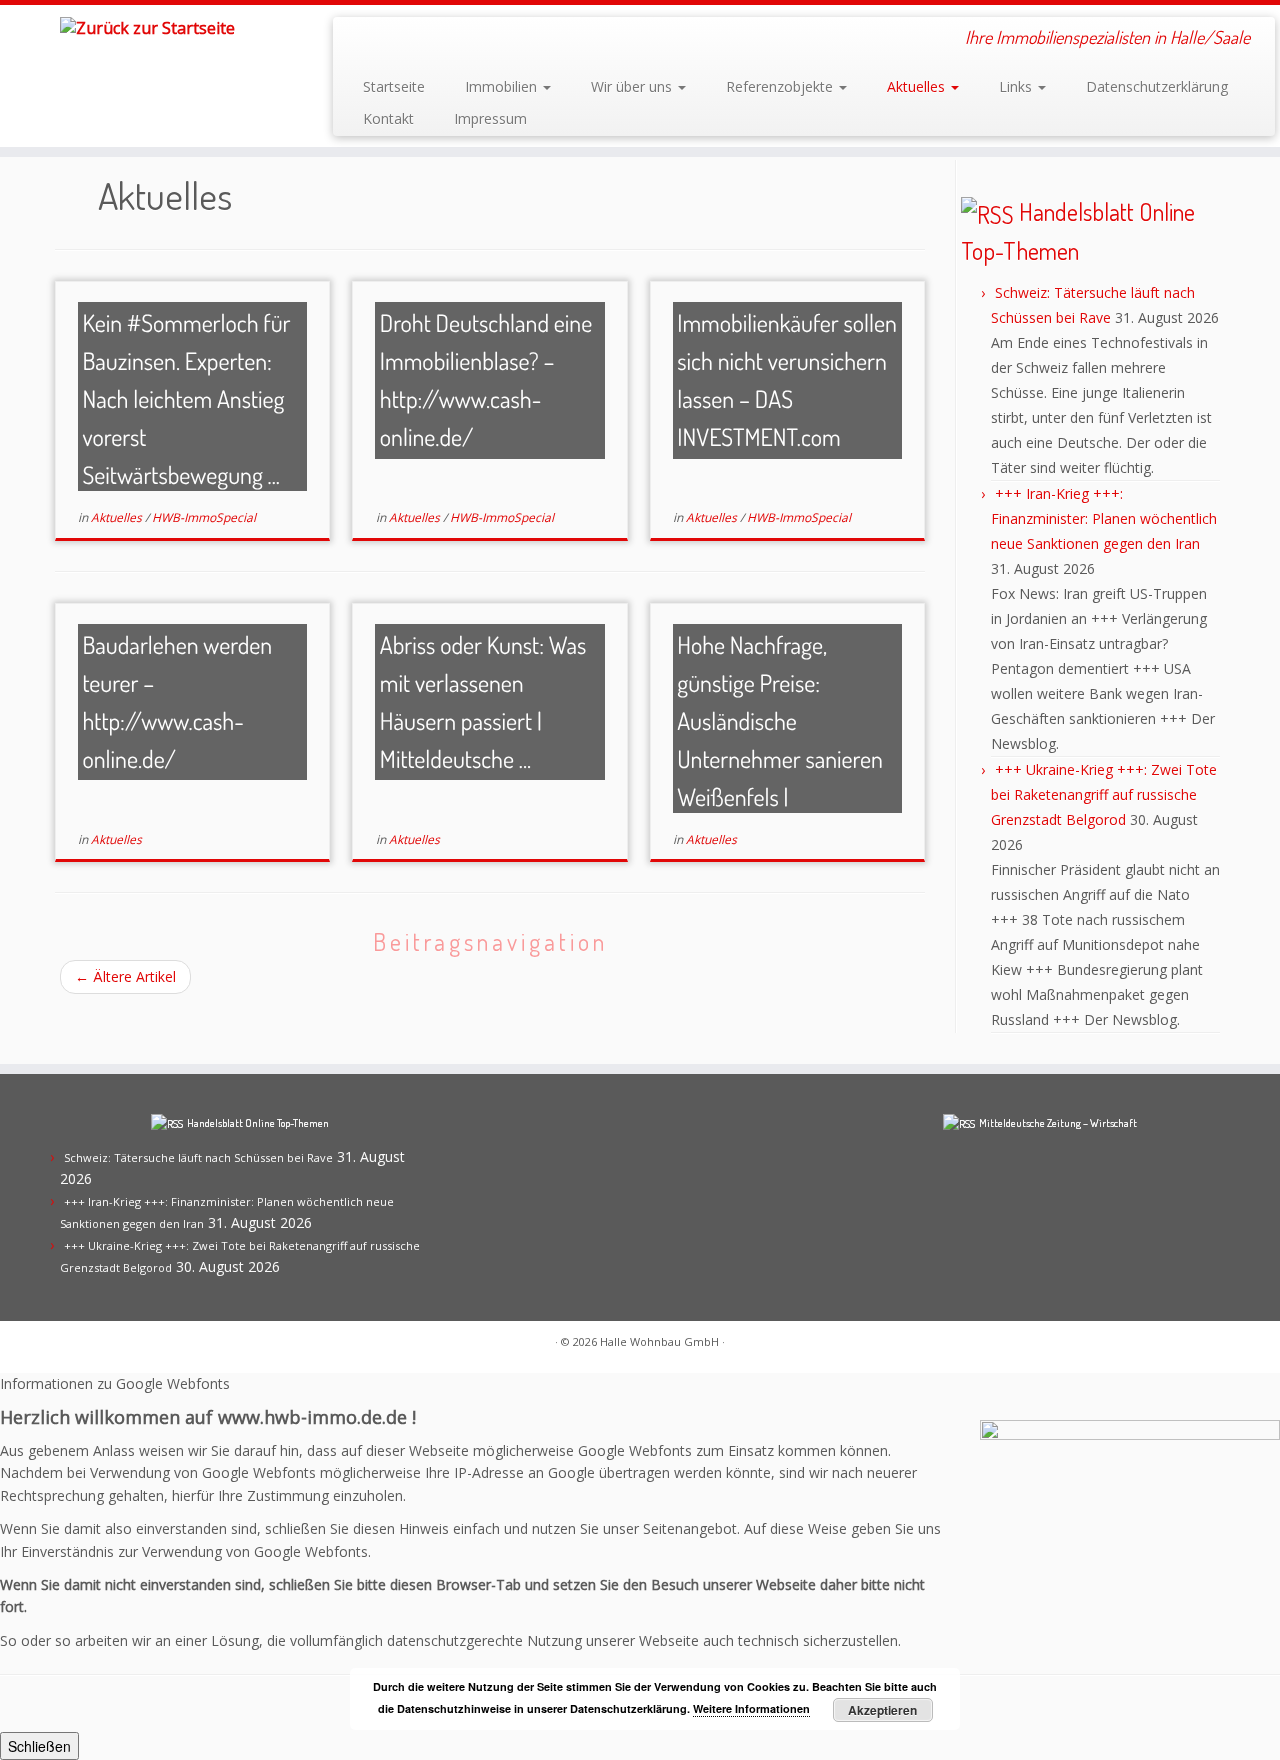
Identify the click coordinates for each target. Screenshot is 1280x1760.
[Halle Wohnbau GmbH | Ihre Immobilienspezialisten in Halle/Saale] (147, 27)
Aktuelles (918, 86)
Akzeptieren (882, 1710)
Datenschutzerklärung (1157, 86)
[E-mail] (388, 40)
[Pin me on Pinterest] (442, 40)
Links (1017, 86)
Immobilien (503, 86)
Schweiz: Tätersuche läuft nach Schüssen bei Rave (198, 1157)
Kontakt (388, 118)
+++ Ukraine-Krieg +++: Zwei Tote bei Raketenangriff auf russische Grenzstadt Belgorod (1104, 794)
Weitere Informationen (751, 1708)
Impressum (490, 118)
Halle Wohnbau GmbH (659, 1341)
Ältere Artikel (125, 976)
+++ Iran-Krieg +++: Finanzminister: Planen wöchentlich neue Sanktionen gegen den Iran (1104, 518)
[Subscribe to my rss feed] (361, 40)
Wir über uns (633, 86)
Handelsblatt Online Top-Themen (258, 1123)
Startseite (394, 86)
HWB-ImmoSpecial (204, 517)
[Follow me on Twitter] (415, 40)
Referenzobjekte (781, 86)
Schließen (39, 1746)
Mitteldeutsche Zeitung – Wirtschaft (1058, 1123)
